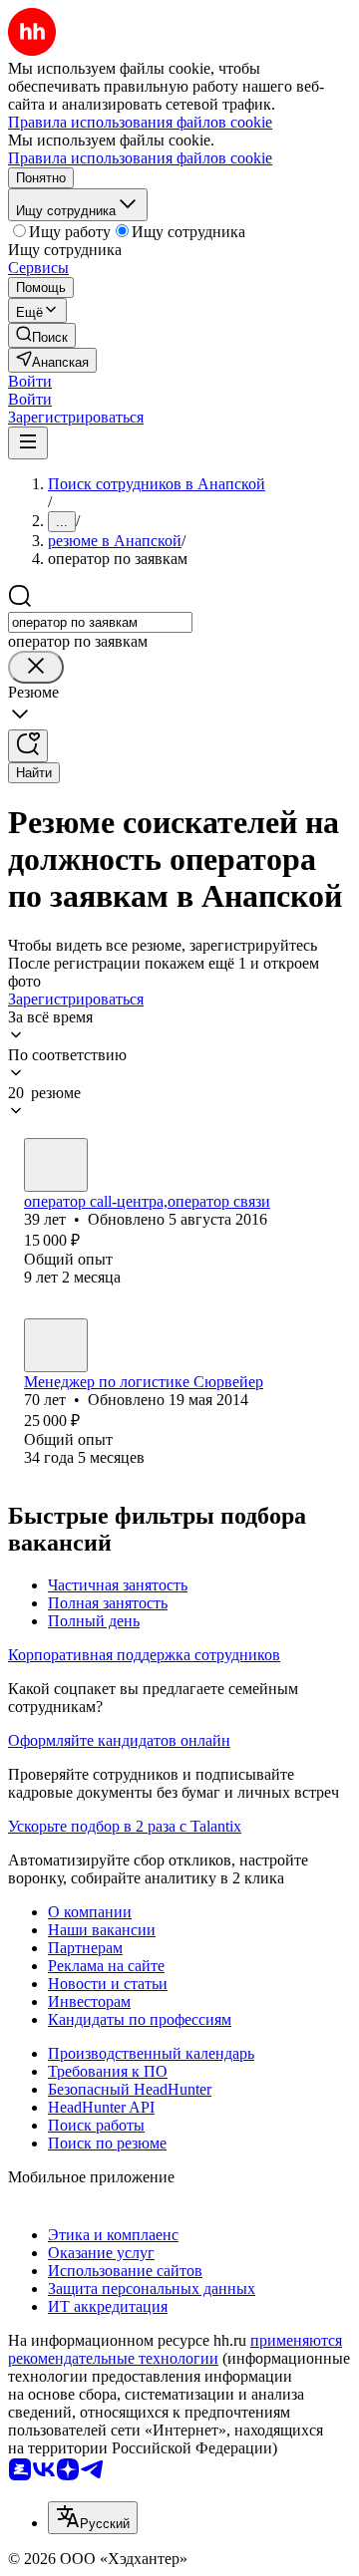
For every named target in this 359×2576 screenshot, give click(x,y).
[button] (30, 381)
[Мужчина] (56, 1345)
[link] (42, 335)
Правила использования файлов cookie (140, 158)
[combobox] (100, 622)
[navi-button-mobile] (28, 443)
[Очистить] (36, 667)
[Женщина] (56, 1165)
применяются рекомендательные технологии (175, 2349)
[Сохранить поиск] (28, 746)
